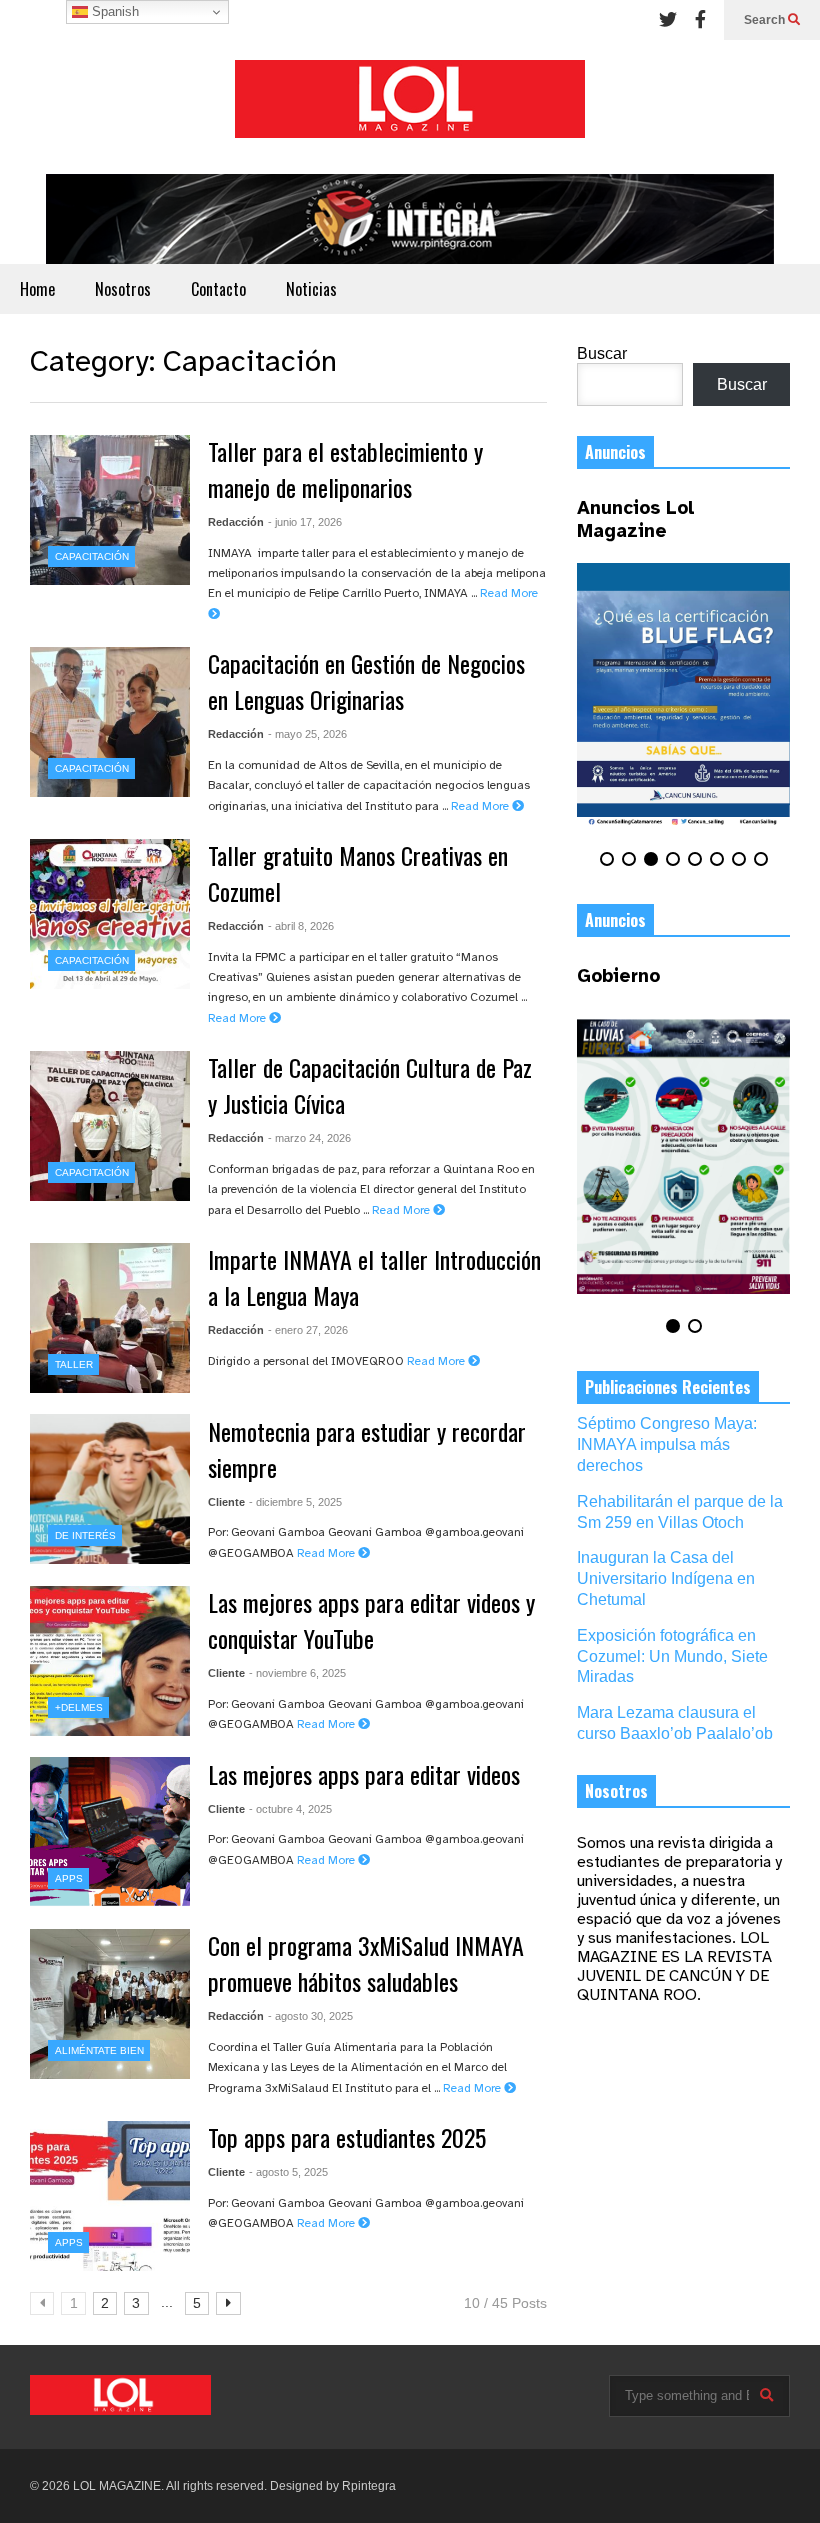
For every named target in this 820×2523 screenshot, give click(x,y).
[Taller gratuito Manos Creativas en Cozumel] (110, 914)
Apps (69, 1878)
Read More (481, 806)
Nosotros (123, 289)
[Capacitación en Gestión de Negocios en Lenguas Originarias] (110, 722)
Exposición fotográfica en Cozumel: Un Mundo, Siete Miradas (672, 1656)
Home (37, 289)
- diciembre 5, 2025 (295, 1502)
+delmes (79, 1707)
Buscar (602, 353)
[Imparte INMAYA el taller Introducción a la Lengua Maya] (110, 1318)
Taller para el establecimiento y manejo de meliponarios (345, 469)
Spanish (113, 11)
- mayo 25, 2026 (307, 734)
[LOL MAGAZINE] (410, 107)
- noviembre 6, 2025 (297, 1673)
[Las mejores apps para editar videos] (110, 1832)
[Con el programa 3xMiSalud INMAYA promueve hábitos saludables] (110, 2004)
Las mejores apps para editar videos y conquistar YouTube (371, 1620)
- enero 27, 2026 (308, 1330)
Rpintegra (369, 2486)
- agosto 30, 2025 (310, 2016)
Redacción (236, 522)
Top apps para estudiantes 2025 (347, 2137)
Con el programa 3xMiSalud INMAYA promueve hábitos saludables (366, 1963)
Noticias (311, 289)
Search (766, 20)
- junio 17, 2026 (305, 522)
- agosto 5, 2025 (288, 2172)
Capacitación (92, 556)
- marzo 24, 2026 (309, 1138)
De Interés (85, 1535)
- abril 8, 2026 (301, 926)
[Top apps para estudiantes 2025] (110, 2196)
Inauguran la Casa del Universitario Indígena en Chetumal (666, 1578)
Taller (74, 1364)
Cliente (226, 1502)
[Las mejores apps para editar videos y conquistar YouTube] (110, 1661)
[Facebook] (700, 20)
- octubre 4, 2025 (290, 1809)
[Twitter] (668, 20)
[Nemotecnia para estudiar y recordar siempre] (110, 1489)
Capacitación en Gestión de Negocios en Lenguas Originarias (366, 681)
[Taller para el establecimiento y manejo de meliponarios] (110, 510)
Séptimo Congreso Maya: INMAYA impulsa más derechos (667, 1444)
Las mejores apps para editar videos (364, 1774)
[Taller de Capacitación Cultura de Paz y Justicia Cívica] (110, 1126)
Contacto (218, 289)
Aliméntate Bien (99, 2050)
